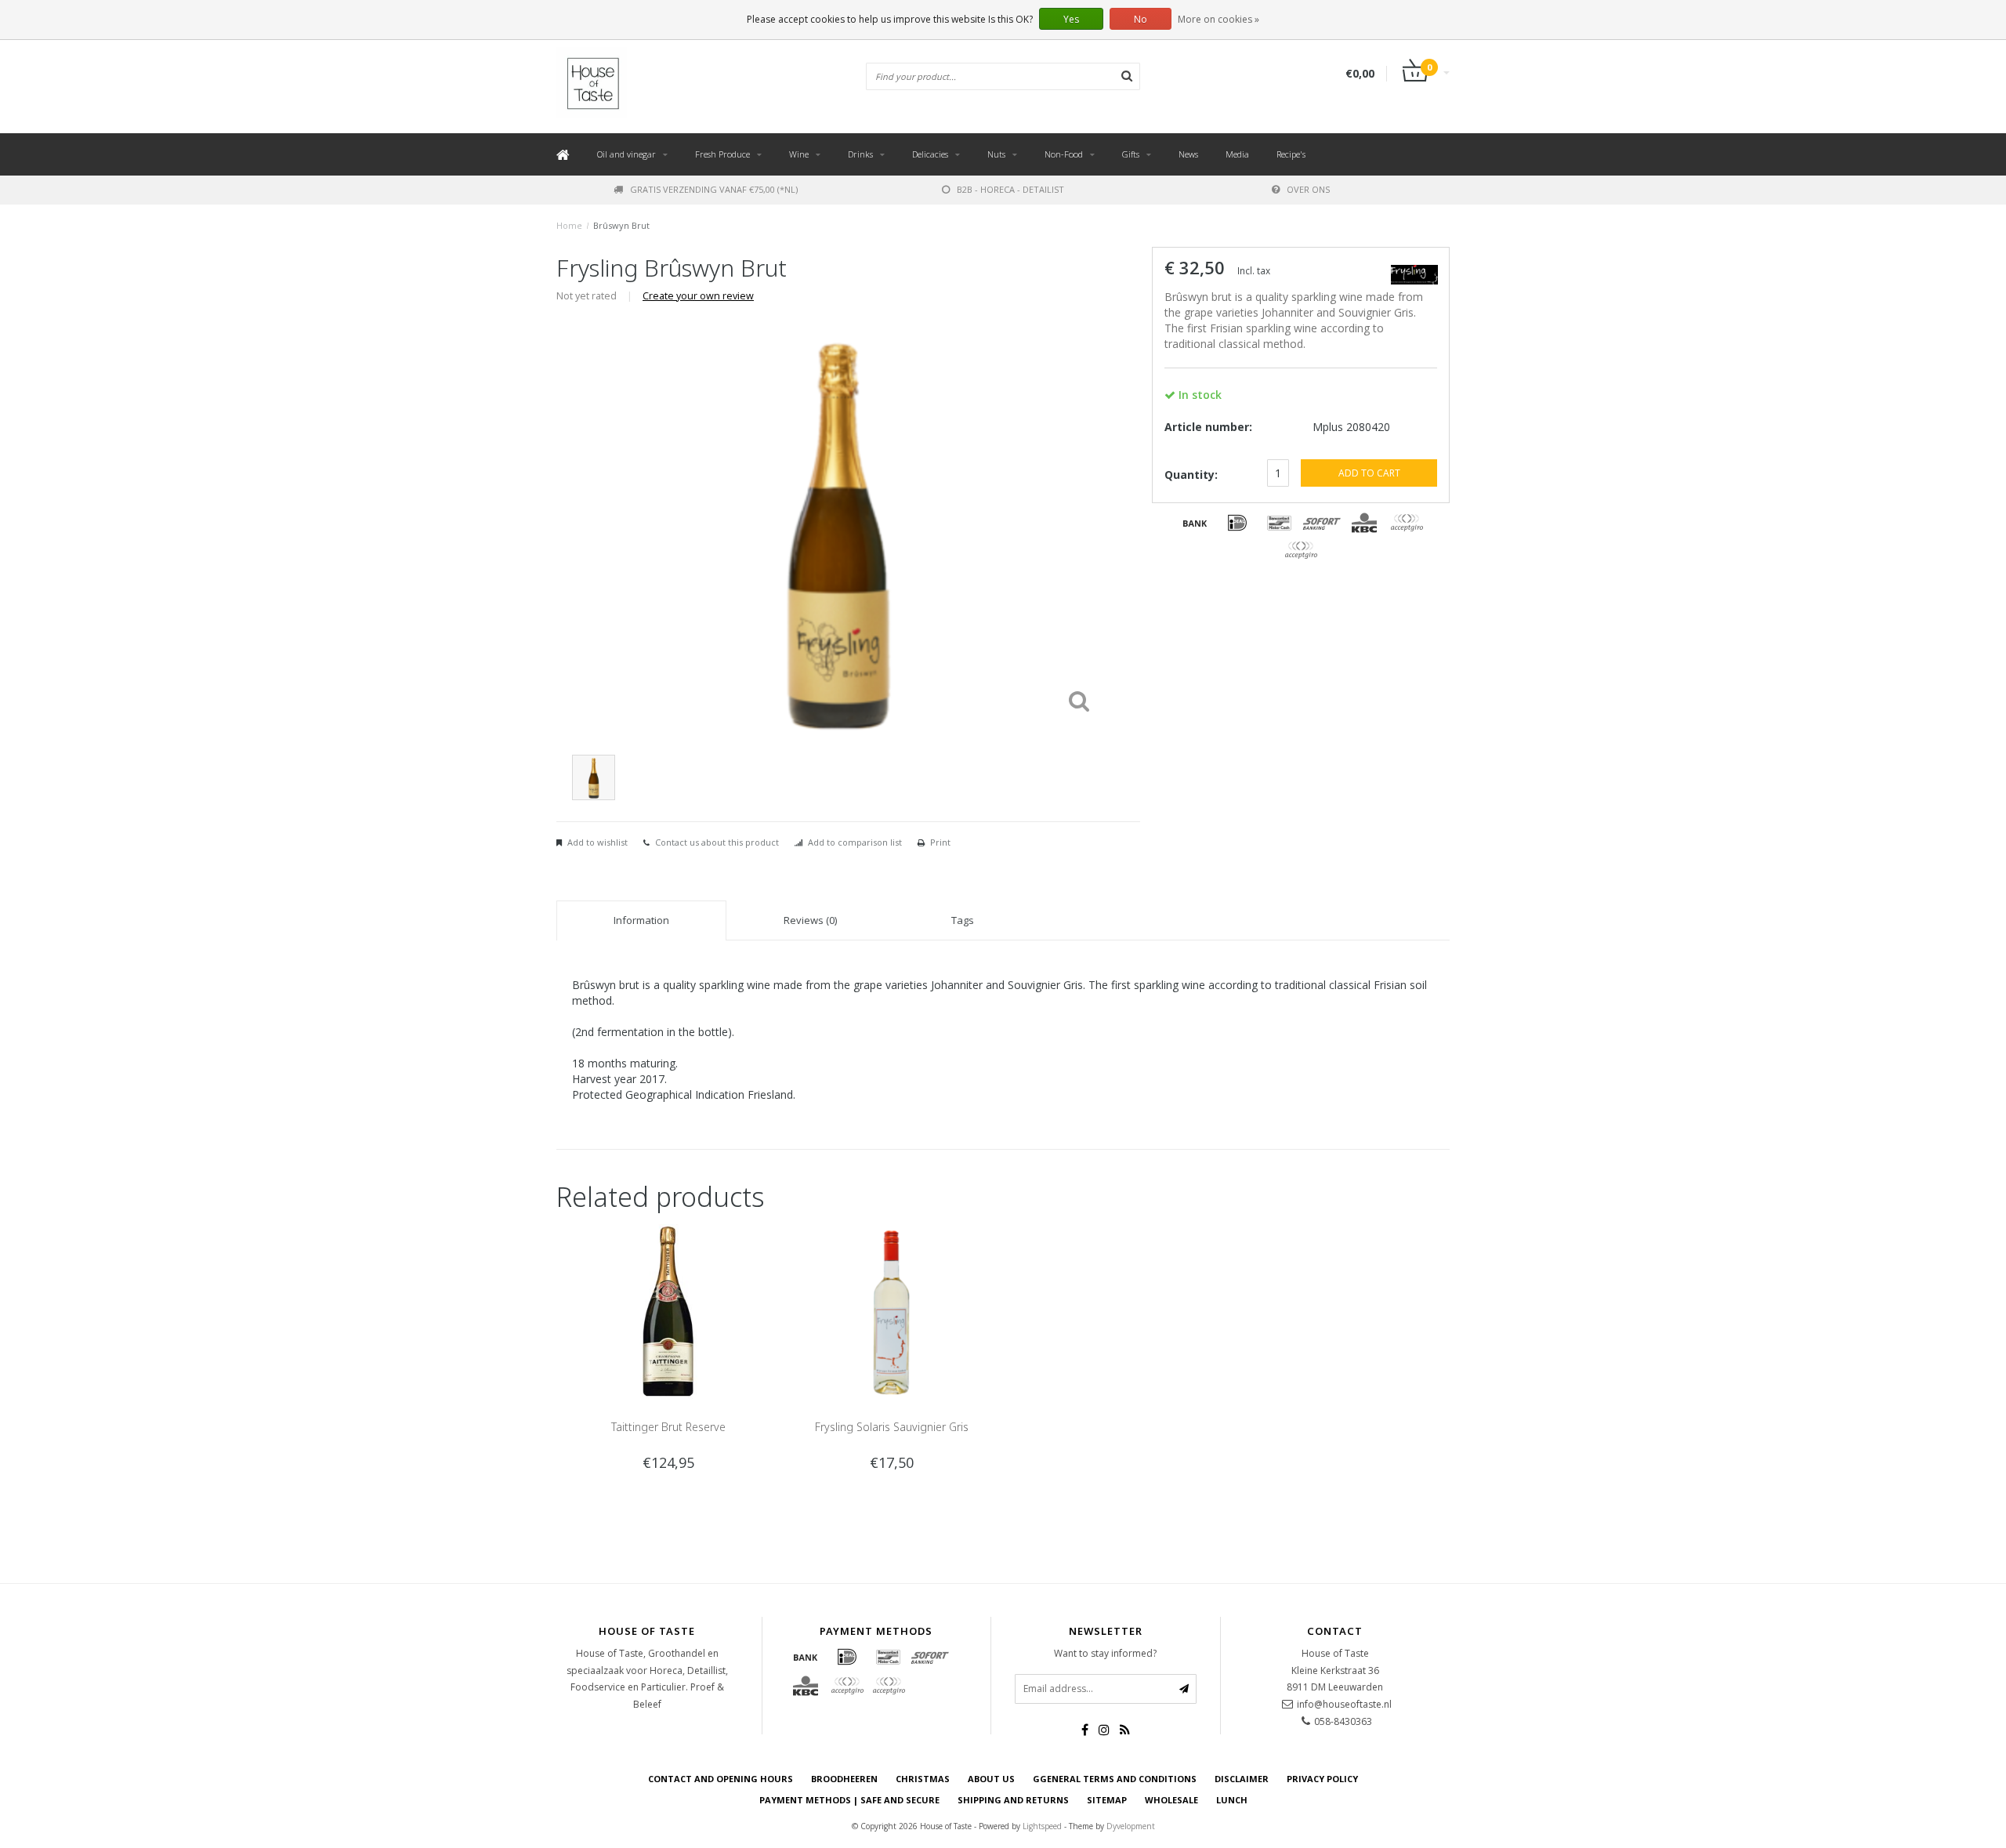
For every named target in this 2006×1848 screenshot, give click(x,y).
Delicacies (930, 154)
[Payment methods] (1195, 523)
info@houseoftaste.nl (1344, 1704)
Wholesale (1171, 1800)
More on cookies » (1218, 19)
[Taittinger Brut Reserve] (668, 1311)
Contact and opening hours (721, 1779)
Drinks (860, 154)
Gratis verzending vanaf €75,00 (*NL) (714, 189)
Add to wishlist (597, 842)
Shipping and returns (1013, 1800)
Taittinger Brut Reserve (668, 1427)
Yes (1071, 19)
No (1141, 19)
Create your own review (698, 296)
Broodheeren (844, 1779)
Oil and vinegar (626, 154)
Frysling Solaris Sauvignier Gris (892, 1427)
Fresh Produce (722, 154)
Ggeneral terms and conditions (1115, 1779)
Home (569, 225)
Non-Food (1064, 154)
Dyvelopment (1131, 1826)
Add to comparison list (855, 842)
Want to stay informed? (1105, 1653)
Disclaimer (1242, 1779)
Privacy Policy (1322, 1779)
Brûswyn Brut (621, 225)
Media (1237, 154)
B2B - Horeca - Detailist (1010, 189)
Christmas (923, 1779)
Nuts (996, 154)
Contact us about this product (717, 842)
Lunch (1232, 1800)
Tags (963, 920)
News (1188, 154)
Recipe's (1291, 154)
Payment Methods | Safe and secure (849, 1800)
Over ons (1308, 189)
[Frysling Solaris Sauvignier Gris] (891, 1311)
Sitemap (1107, 1800)
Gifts (1131, 154)
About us (991, 1779)
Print (940, 842)
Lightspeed (1042, 1826)
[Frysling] (1414, 272)
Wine (799, 154)
